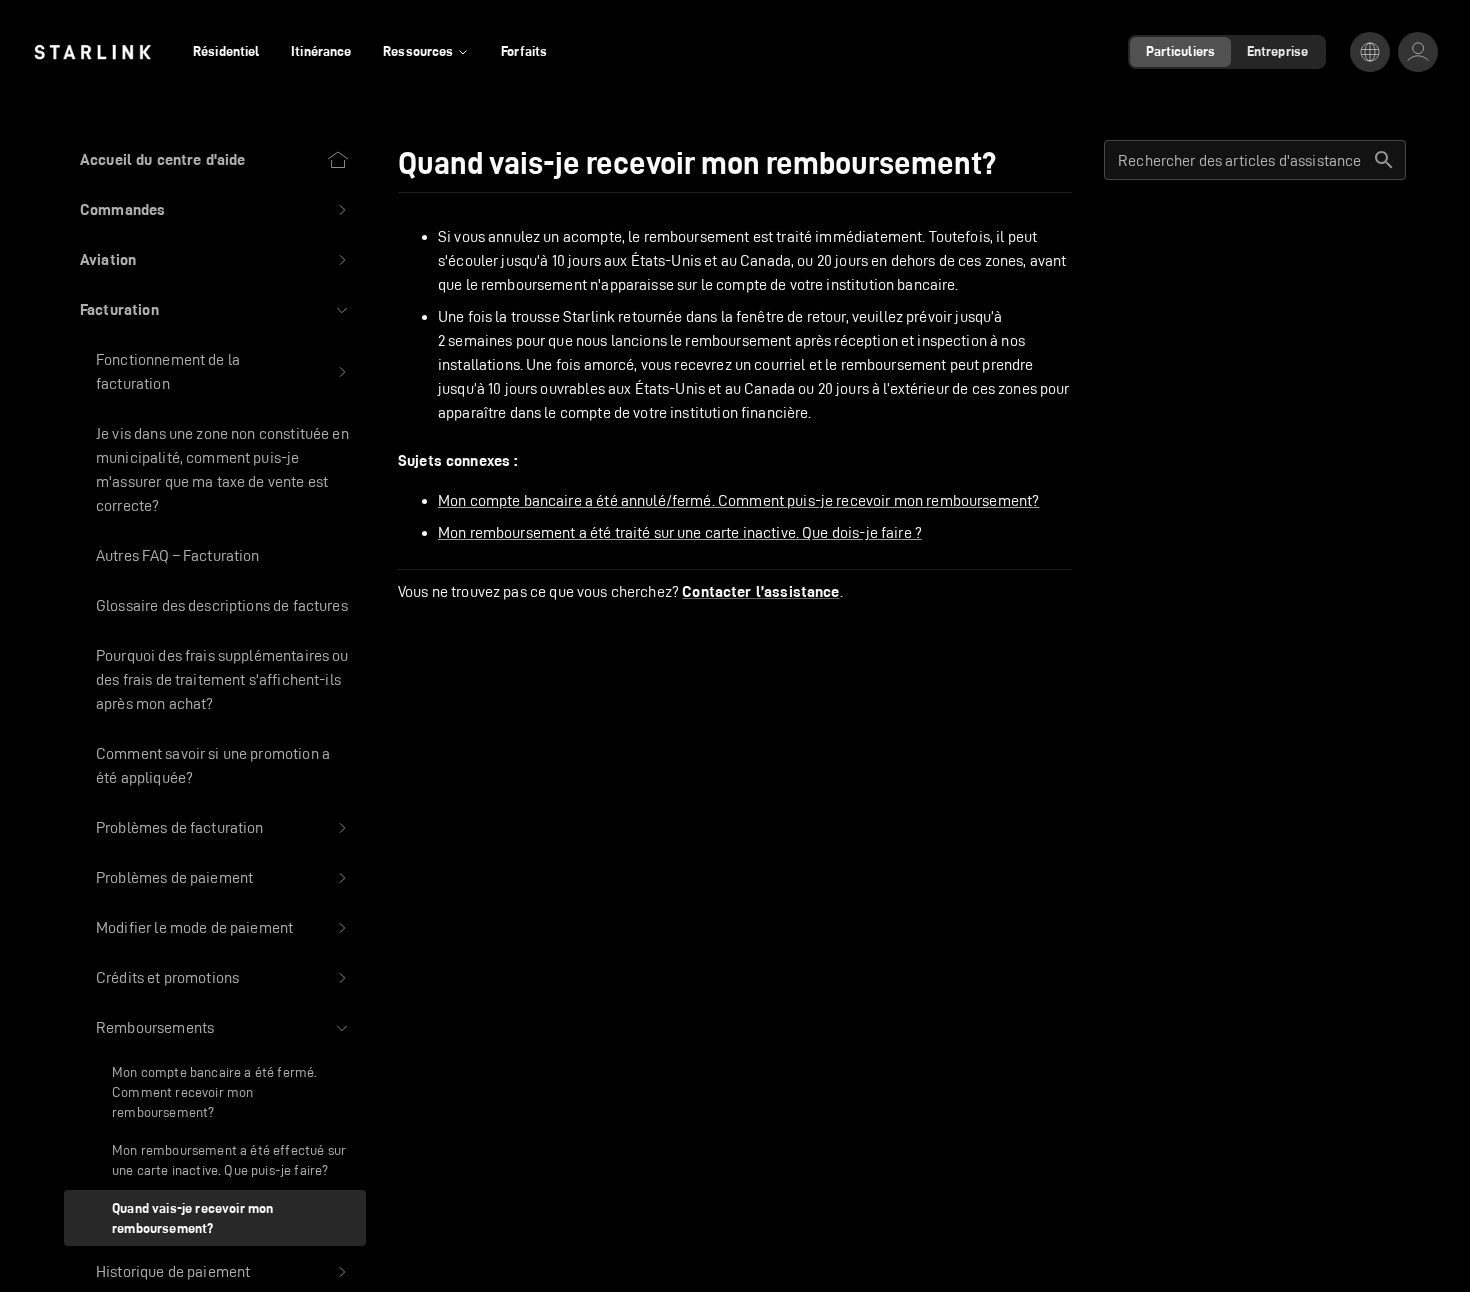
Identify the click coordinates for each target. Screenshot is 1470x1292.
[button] (215, 210)
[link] (92, 52)
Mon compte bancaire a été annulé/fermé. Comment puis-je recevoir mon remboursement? (738, 500)
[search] (1384, 160)
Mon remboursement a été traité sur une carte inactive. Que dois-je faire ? (680, 532)
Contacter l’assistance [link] (760, 592)
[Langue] (1370, 52)
